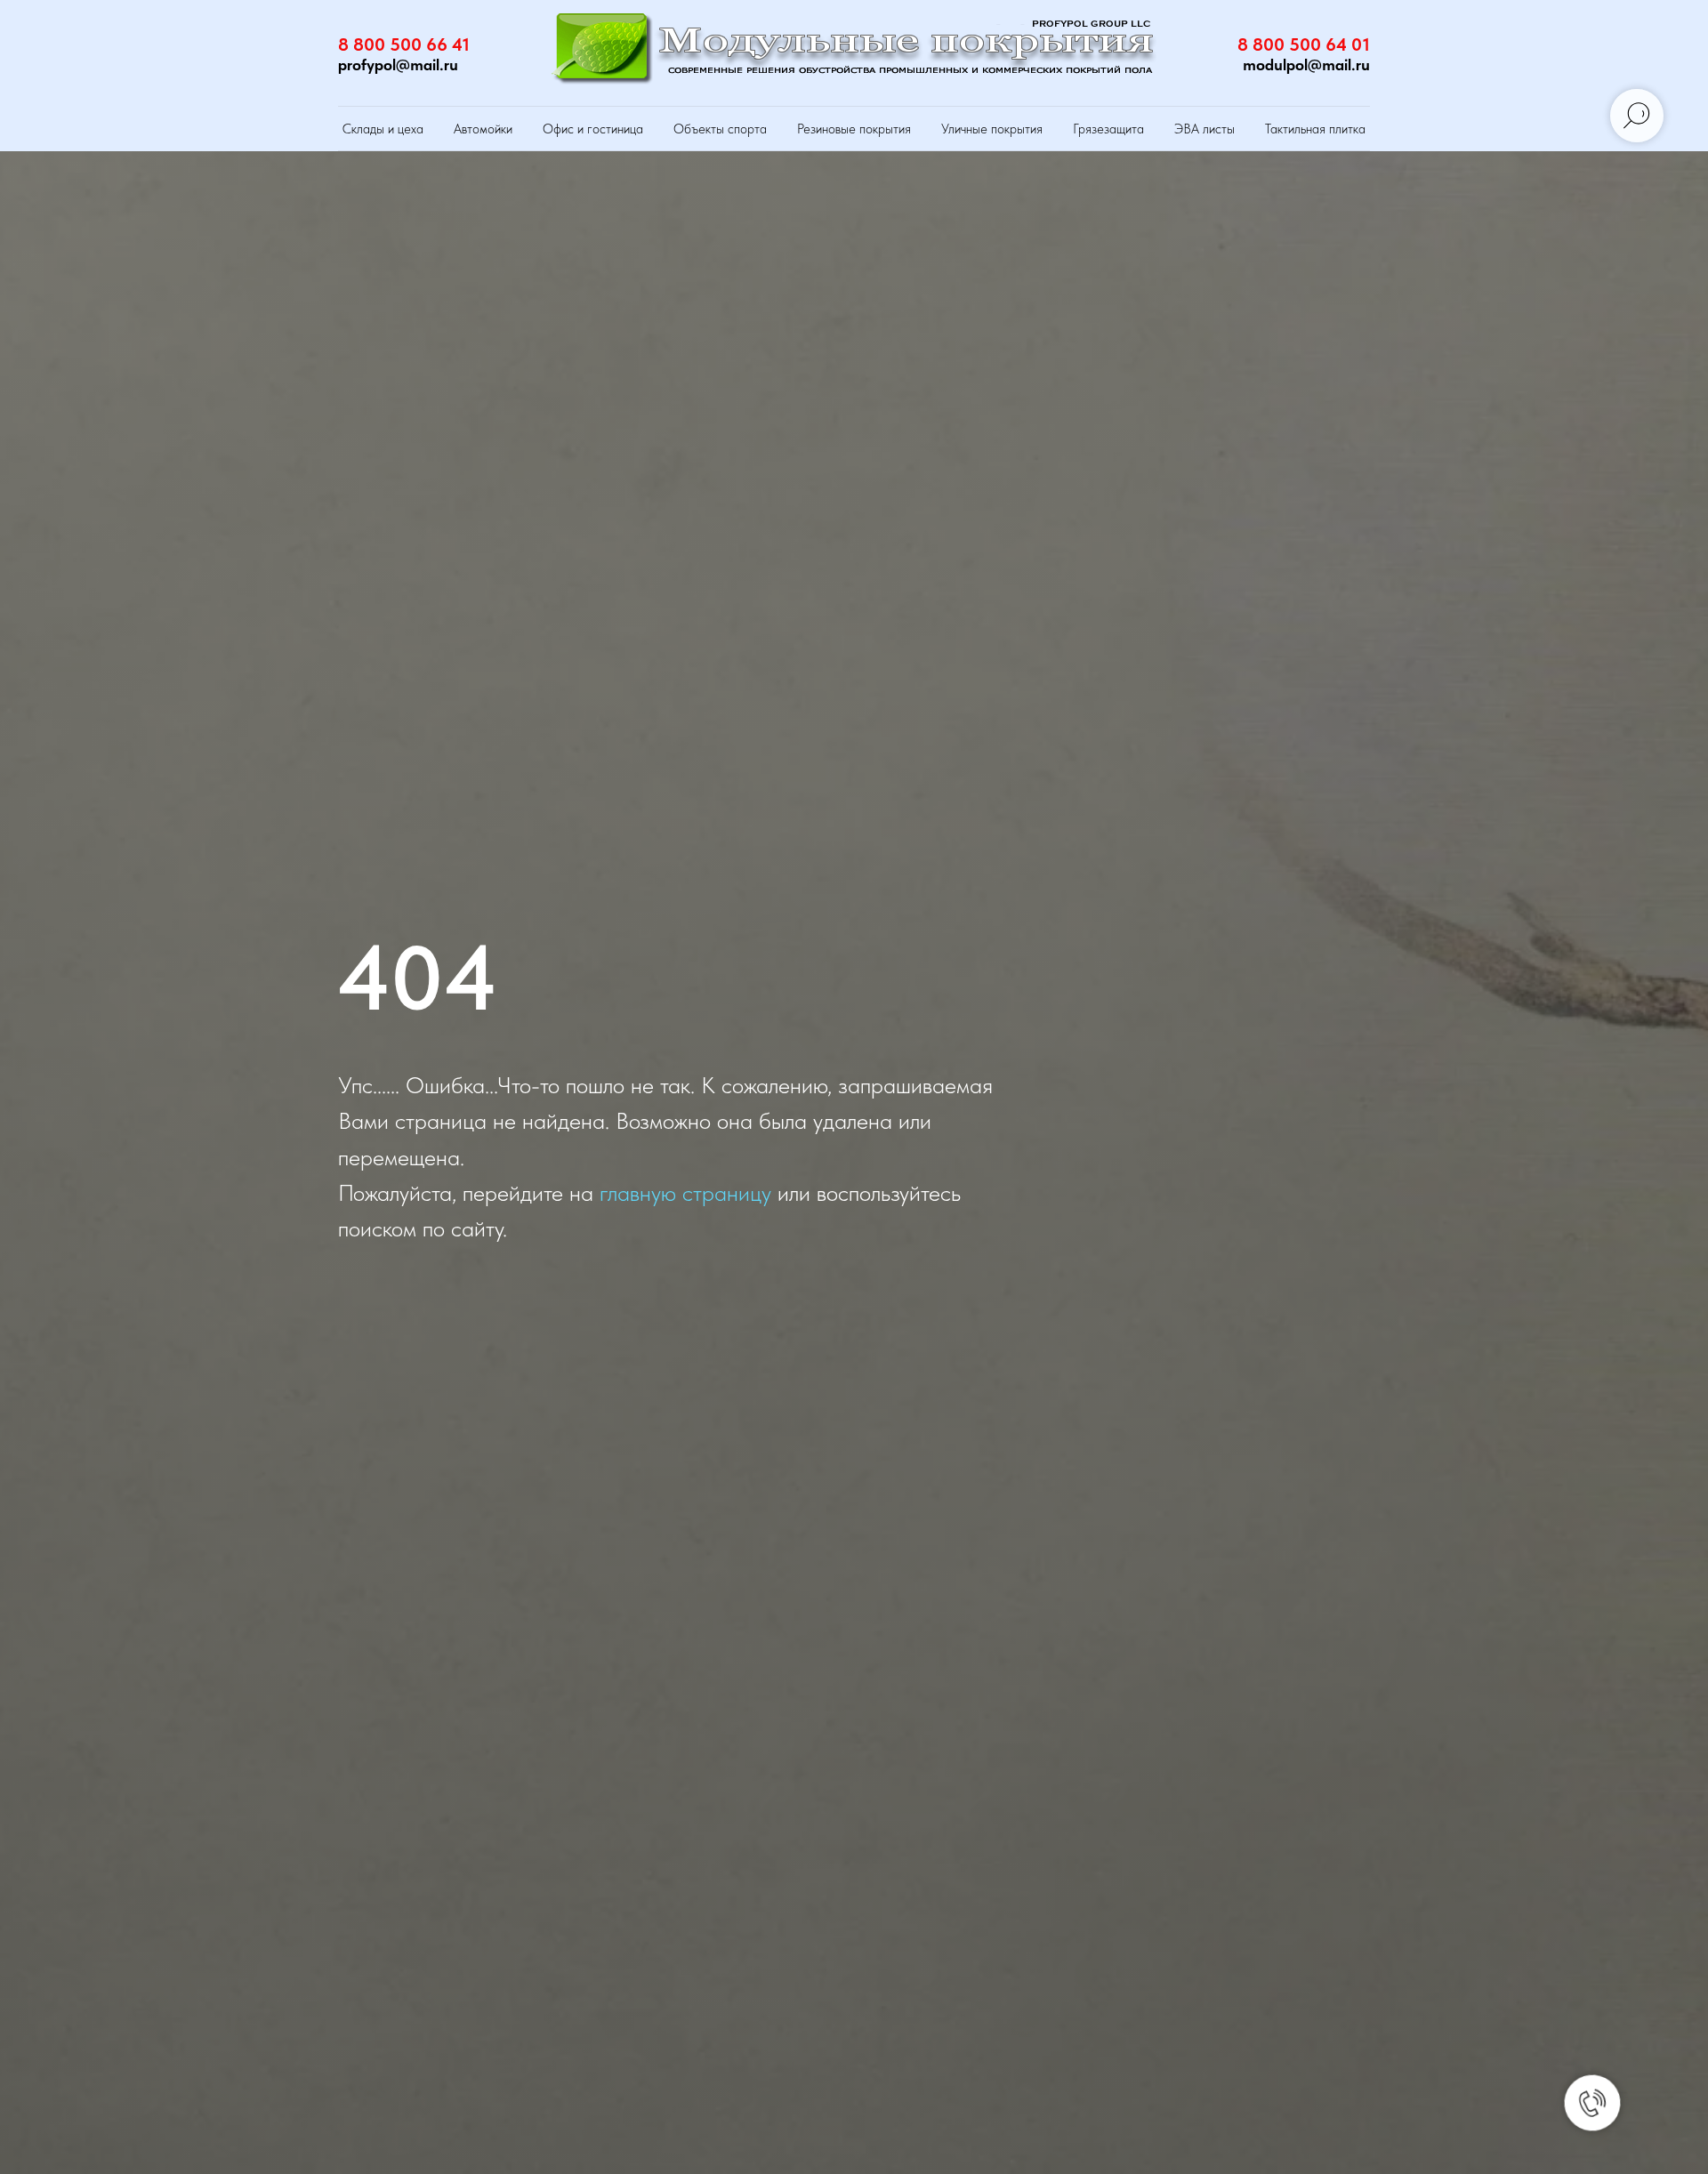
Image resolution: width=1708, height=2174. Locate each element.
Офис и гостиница (593, 129)
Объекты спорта (720, 129)
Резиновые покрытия (854, 129)
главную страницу (685, 1192)
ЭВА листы (1204, 129)
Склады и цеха (383, 129)
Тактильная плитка (1315, 129)
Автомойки (483, 129)
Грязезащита (1108, 129)
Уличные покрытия (992, 129)
